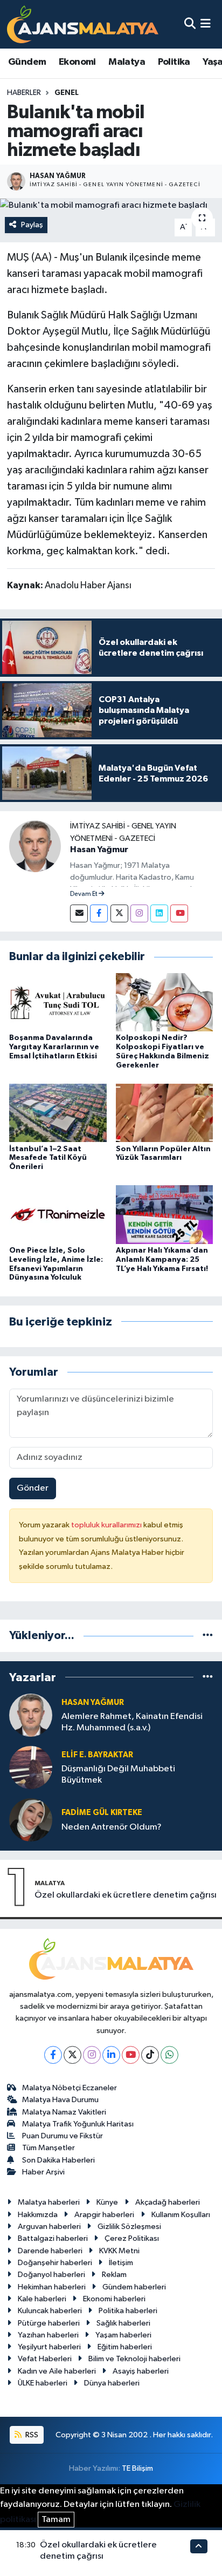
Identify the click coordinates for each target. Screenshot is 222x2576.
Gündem (27, 62)
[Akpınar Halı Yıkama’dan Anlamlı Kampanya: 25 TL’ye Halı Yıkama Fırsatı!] (165, 1215)
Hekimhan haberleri (52, 2287)
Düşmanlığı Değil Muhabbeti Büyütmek (118, 1775)
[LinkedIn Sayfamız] (159, 913)
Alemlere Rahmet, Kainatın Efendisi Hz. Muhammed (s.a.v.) (132, 1722)
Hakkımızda (38, 2215)
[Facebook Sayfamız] (99, 913)
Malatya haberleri (49, 2202)
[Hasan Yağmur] (35, 846)
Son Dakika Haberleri (58, 2160)
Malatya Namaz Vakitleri (64, 2112)
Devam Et (84, 894)
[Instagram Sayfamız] (139, 913)
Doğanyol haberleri (51, 2275)
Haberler (24, 93)
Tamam (56, 2520)
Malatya (127, 62)
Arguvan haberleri (49, 2227)
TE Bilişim (137, 2468)
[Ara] (190, 24)
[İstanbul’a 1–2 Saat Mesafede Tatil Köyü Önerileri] (58, 1113)
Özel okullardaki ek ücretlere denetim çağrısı (126, 1895)
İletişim (121, 2263)
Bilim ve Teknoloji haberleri (134, 2359)
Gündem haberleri (134, 2287)
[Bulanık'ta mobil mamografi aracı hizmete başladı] (111, 205)
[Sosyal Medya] (79, 913)
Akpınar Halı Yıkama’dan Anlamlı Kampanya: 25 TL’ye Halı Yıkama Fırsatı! (162, 1260)
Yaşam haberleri (123, 2335)
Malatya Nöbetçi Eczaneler (70, 2088)
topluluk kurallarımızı (107, 1525)
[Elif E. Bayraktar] (31, 1767)
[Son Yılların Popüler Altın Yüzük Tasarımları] (165, 1113)
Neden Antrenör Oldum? (112, 1827)
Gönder (33, 1488)
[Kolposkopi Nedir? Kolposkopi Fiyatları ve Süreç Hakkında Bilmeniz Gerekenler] (165, 1002)
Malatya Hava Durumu (60, 2100)
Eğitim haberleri (125, 2347)
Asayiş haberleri (141, 2371)
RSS (31, 2435)
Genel (67, 93)
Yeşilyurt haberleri (49, 2347)
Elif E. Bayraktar (97, 1755)
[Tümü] (208, 1636)
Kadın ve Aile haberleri (57, 2371)
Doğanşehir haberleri (55, 2263)
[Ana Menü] (206, 24)
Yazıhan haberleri (48, 2335)
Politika (174, 62)
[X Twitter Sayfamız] (119, 913)
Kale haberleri (42, 2299)
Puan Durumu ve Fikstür (63, 2136)
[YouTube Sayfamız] (179, 913)
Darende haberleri (50, 2251)
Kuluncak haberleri (50, 2311)
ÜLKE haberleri (43, 2383)
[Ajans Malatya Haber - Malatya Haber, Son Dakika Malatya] (83, 24)
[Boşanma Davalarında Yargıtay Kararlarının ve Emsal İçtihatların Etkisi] (58, 1002)
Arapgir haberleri (104, 2215)
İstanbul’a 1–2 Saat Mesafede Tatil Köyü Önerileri (48, 1158)
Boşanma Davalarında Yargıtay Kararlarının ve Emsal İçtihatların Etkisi (54, 1047)
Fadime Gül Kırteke (102, 1813)
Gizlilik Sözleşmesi (129, 2227)
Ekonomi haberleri (114, 2299)
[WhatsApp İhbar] (169, 2055)
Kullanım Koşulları (181, 2215)
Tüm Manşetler (48, 2148)
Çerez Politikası (132, 2238)
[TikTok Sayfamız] (150, 2055)
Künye (107, 2202)
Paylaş (32, 225)
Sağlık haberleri (123, 2323)
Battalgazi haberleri (53, 2238)
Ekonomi (77, 62)
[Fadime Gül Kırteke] (31, 1820)
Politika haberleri (128, 2311)
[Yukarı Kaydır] (199, 2546)
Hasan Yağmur (99, 849)
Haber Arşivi (43, 2172)
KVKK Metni (119, 2251)
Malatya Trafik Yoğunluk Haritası (78, 2124)
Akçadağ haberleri (168, 2202)
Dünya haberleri (112, 2383)
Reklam (114, 2275)
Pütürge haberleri (49, 2323)
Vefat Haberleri (45, 2359)
